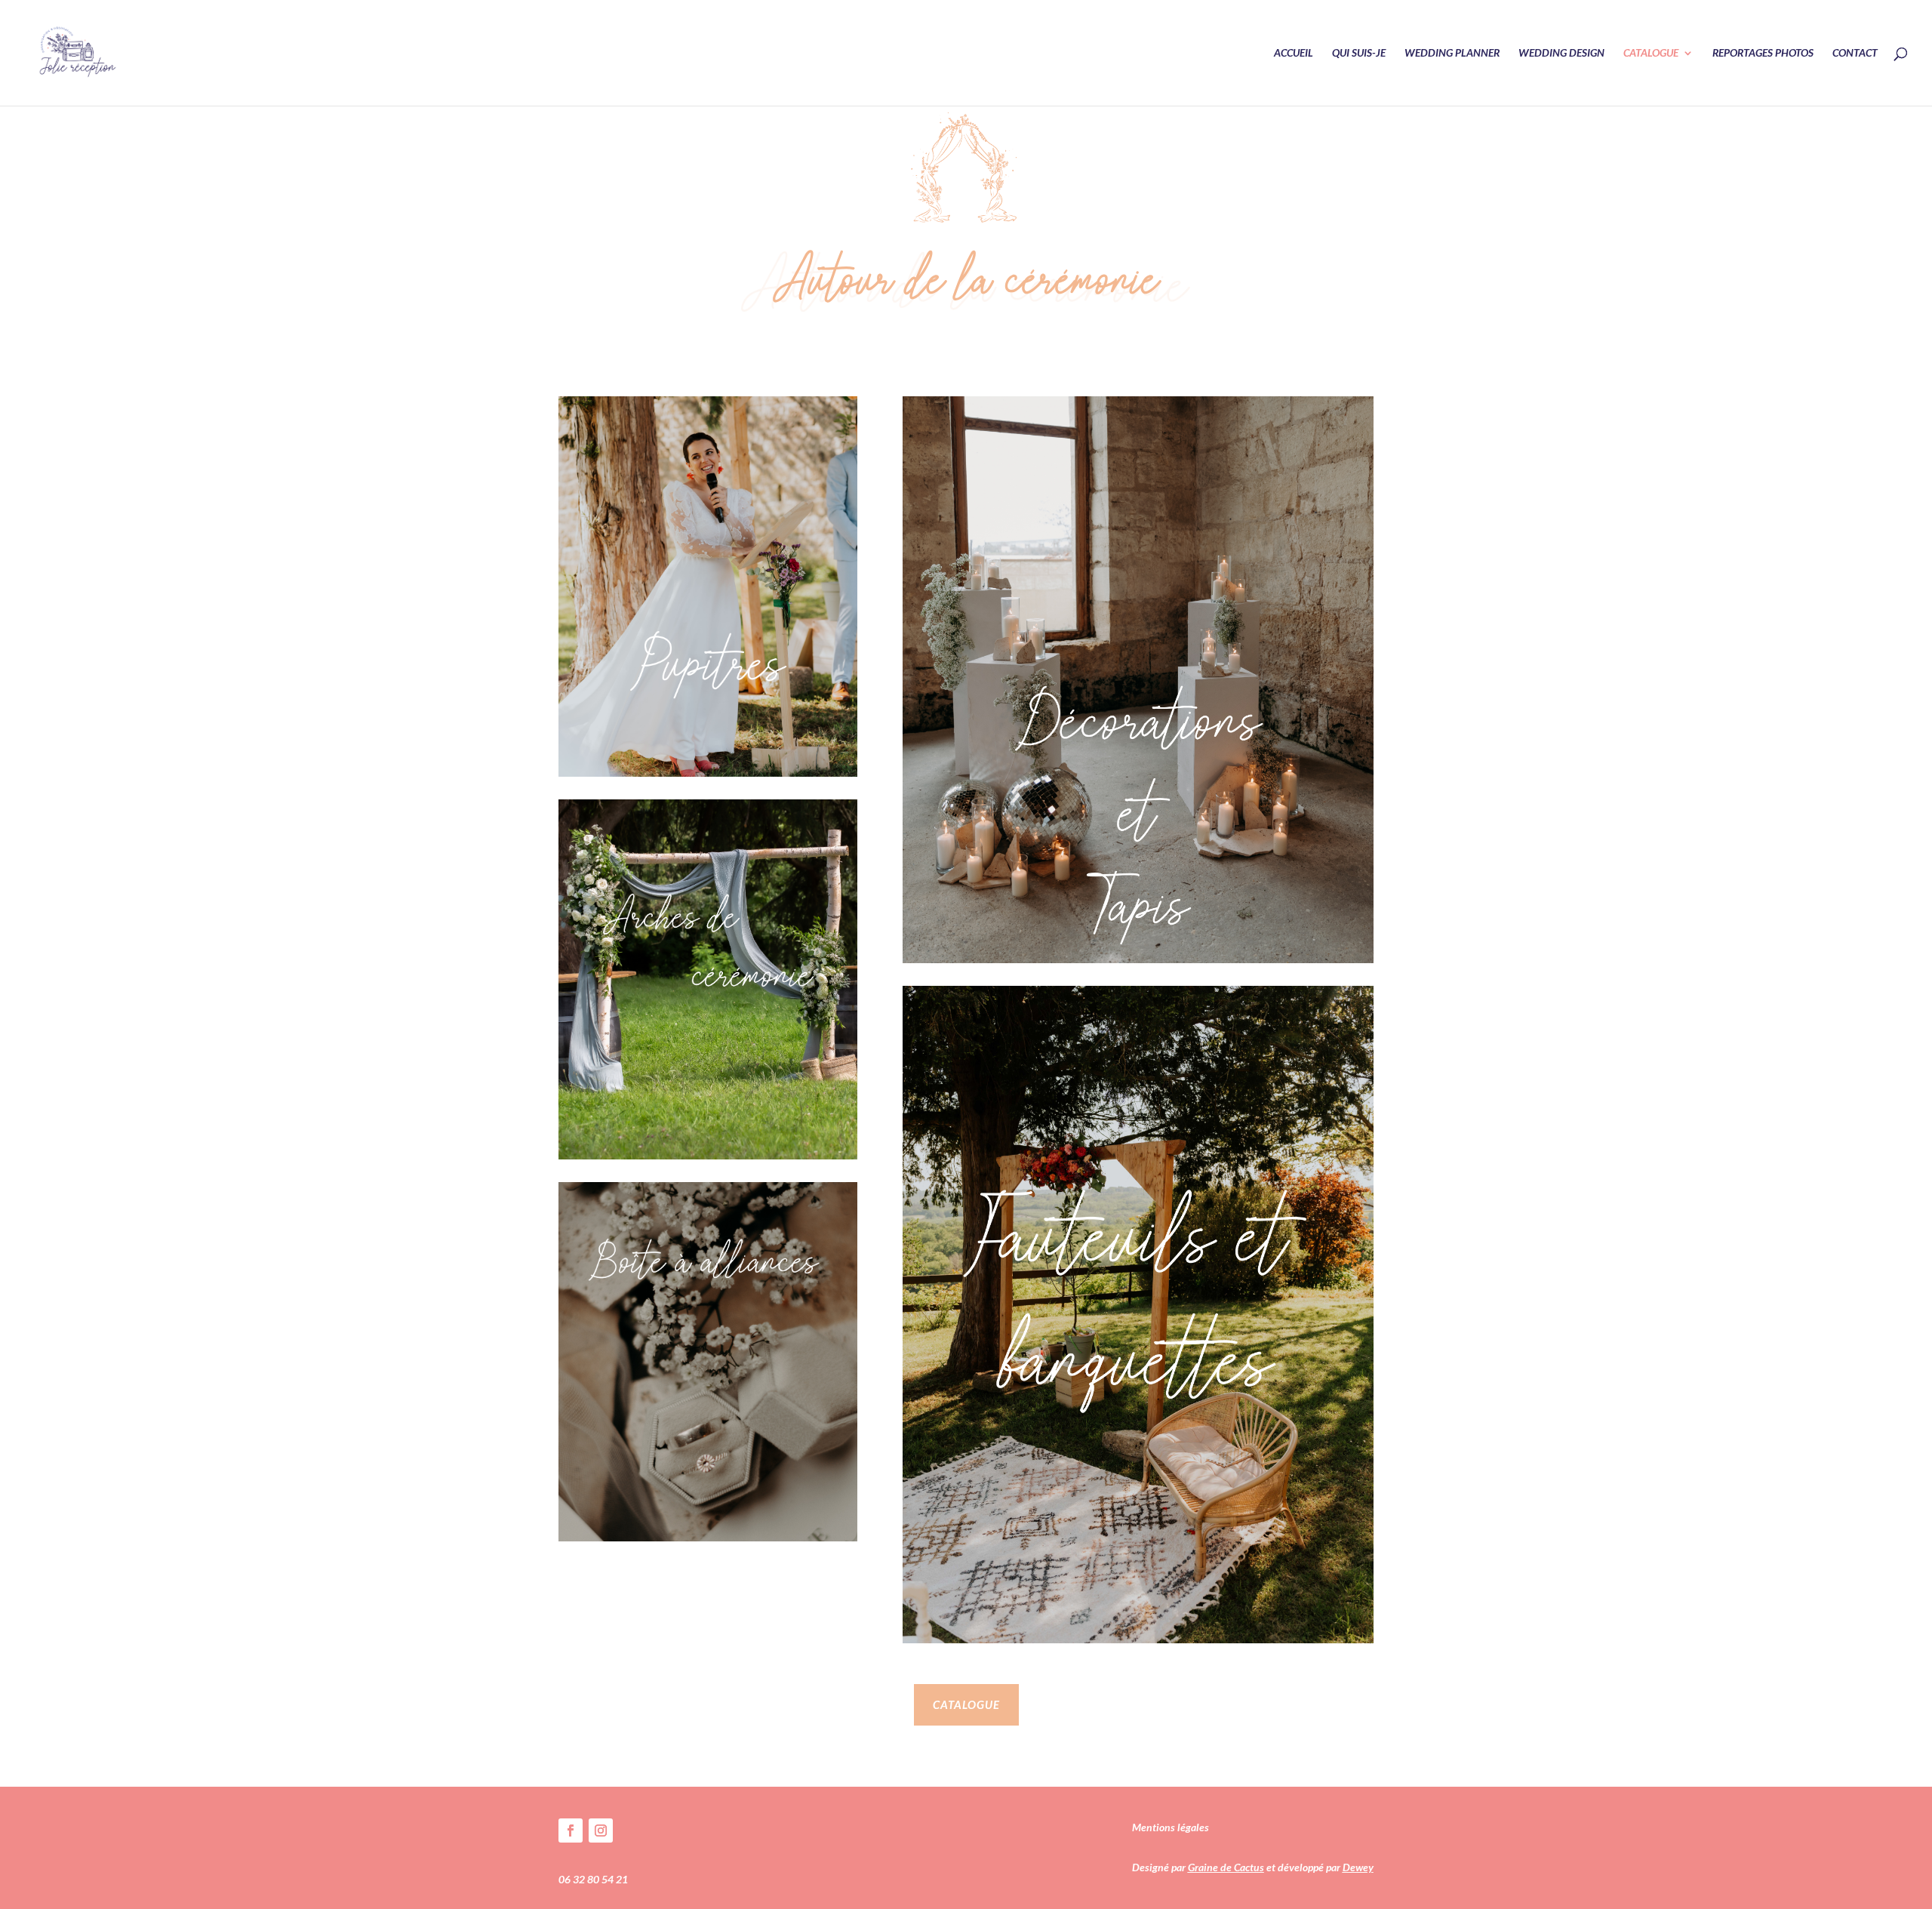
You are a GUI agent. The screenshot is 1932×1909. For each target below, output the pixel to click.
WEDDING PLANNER (1452, 53)
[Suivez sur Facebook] (571, 1830)
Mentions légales (1171, 1827)
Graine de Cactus (1226, 1867)
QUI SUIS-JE (1359, 53)
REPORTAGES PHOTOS (1763, 53)
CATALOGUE (1651, 53)
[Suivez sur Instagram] (601, 1830)
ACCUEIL (1294, 53)
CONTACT (1855, 53)
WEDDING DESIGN (1561, 53)
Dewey (1358, 1867)
